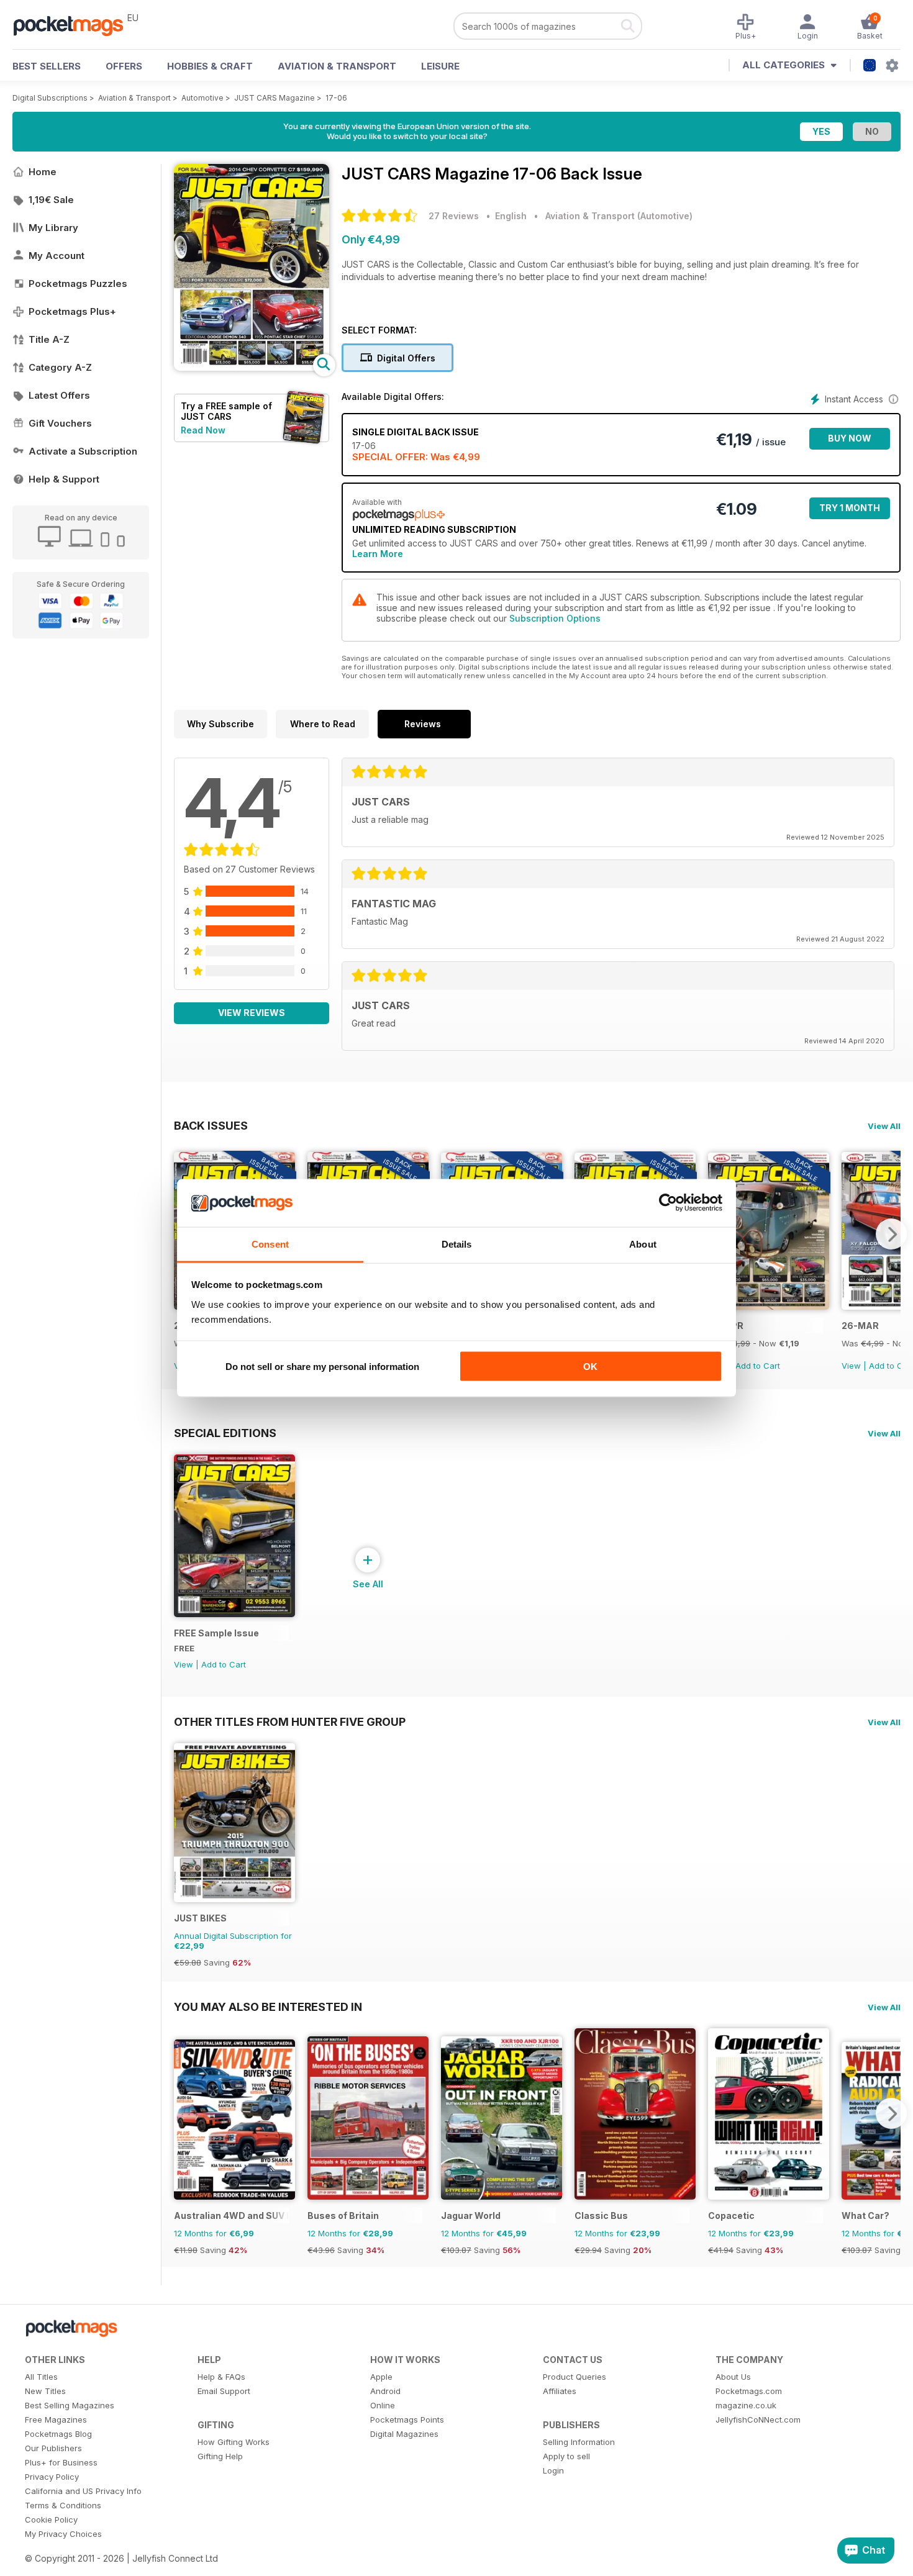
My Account (57, 256)
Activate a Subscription (83, 451)
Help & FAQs (221, 2377)
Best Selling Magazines (70, 2405)
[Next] (891, 1234)
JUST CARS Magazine (275, 98)
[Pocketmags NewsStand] (75, 25)
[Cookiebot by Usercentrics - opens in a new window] (668, 1203)
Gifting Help (220, 2456)
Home (43, 172)
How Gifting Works (234, 2442)
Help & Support (64, 479)
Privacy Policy (52, 2477)
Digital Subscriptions (50, 98)
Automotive (202, 98)
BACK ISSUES (211, 1125)
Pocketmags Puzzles (78, 283)
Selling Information (579, 2442)
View (851, 1366)
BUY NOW (850, 438)
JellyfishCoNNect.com (758, 2420)
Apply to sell (566, 2456)
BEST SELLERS (47, 66)
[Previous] (183, 2113)
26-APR (726, 1326)
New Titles (45, 2391)
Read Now (203, 430)
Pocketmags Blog (58, 2434)
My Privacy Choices (63, 2534)
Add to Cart (758, 1366)
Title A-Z (49, 339)
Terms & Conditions (63, 2505)
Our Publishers (53, 2448)
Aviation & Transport (337, 66)
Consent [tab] (270, 1244)
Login (553, 2470)
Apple (381, 2377)
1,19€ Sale (51, 200)
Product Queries (575, 2377)
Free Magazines (56, 2420)
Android (385, 2391)
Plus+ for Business (61, 2462)
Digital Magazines (404, 2434)
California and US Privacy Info (83, 2491)
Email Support (224, 2391)
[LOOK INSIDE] (252, 367)
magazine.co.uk (746, 2405)
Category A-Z (60, 367)
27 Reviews (454, 216)
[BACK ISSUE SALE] (769, 1306)
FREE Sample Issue (216, 1633)
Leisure (440, 66)
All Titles (41, 2377)
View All (884, 1126)
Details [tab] (457, 1244)
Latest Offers (59, 395)
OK (590, 1367)
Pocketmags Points (407, 2420)
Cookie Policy (51, 2519)
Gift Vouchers (60, 423)
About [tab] (643, 1244)
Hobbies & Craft (210, 66)
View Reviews (252, 1013)
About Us (733, 2377)
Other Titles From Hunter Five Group (290, 1721)
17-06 (336, 98)
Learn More (378, 554)
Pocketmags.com (749, 2391)
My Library (53, 228)
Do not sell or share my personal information (322, 1367)
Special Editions (225, 1433)
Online (383, 2405)
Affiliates (560, 2391)
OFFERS (124, 66)
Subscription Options (555, 618)
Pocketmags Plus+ (72, 311)
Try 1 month (850, 508)
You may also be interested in (268, 2007)
